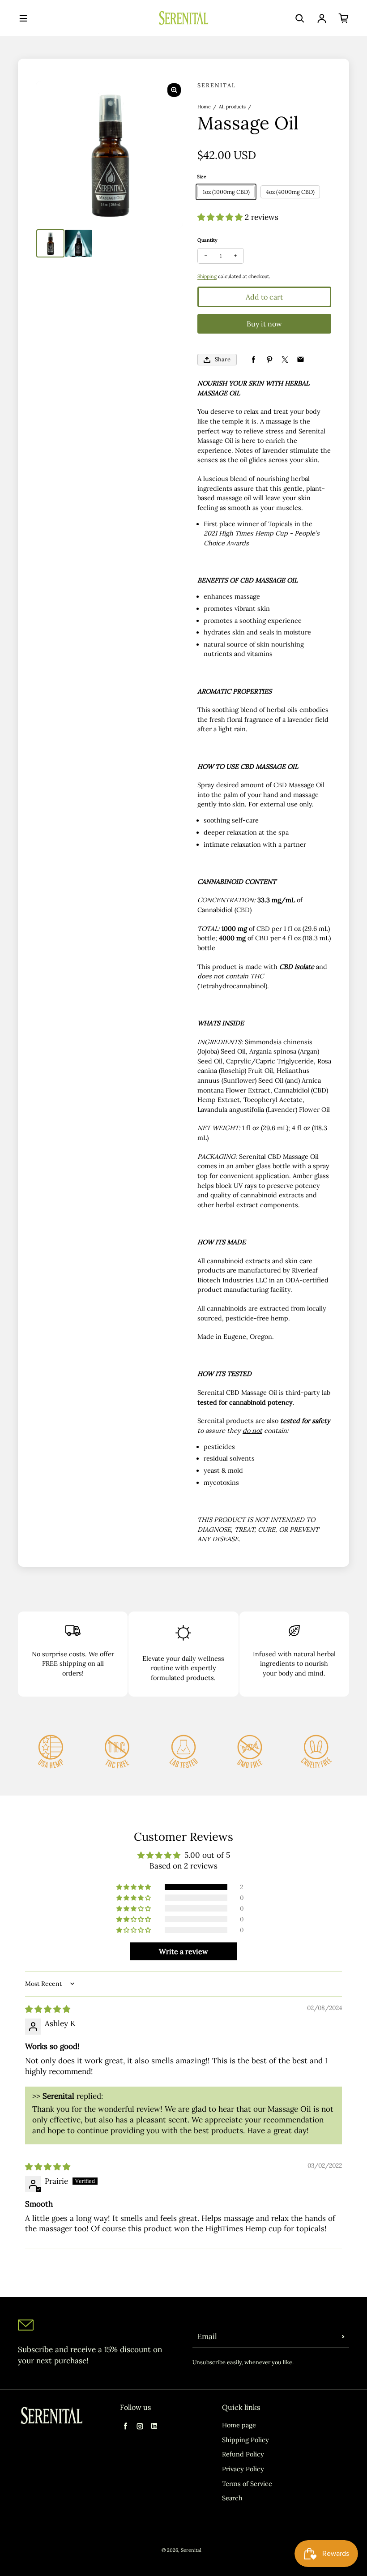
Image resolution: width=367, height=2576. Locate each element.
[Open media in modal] (174, 90)
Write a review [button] (183, 1951)
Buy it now (264, 324)
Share (223, 359)
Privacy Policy (243, 2469)
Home (204, 107)
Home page (239, 2425)
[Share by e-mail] (301, 360)
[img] (48, 2009)
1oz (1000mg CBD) (226, 192)
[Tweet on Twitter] (285, 360)
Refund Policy (243, 2454)
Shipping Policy (245, 2440)
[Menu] (23, 18)
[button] (221, 217)
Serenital (191, 2550)
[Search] (300, 18)
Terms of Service (247, 2484)
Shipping (207, 276)
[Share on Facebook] (254, 360)
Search (232, 2498)
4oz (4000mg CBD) (290, 192)
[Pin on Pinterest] (269, 360)
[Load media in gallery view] (50, 243)
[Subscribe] (343, 2337)
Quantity (207, 240)
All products (232, 107)
